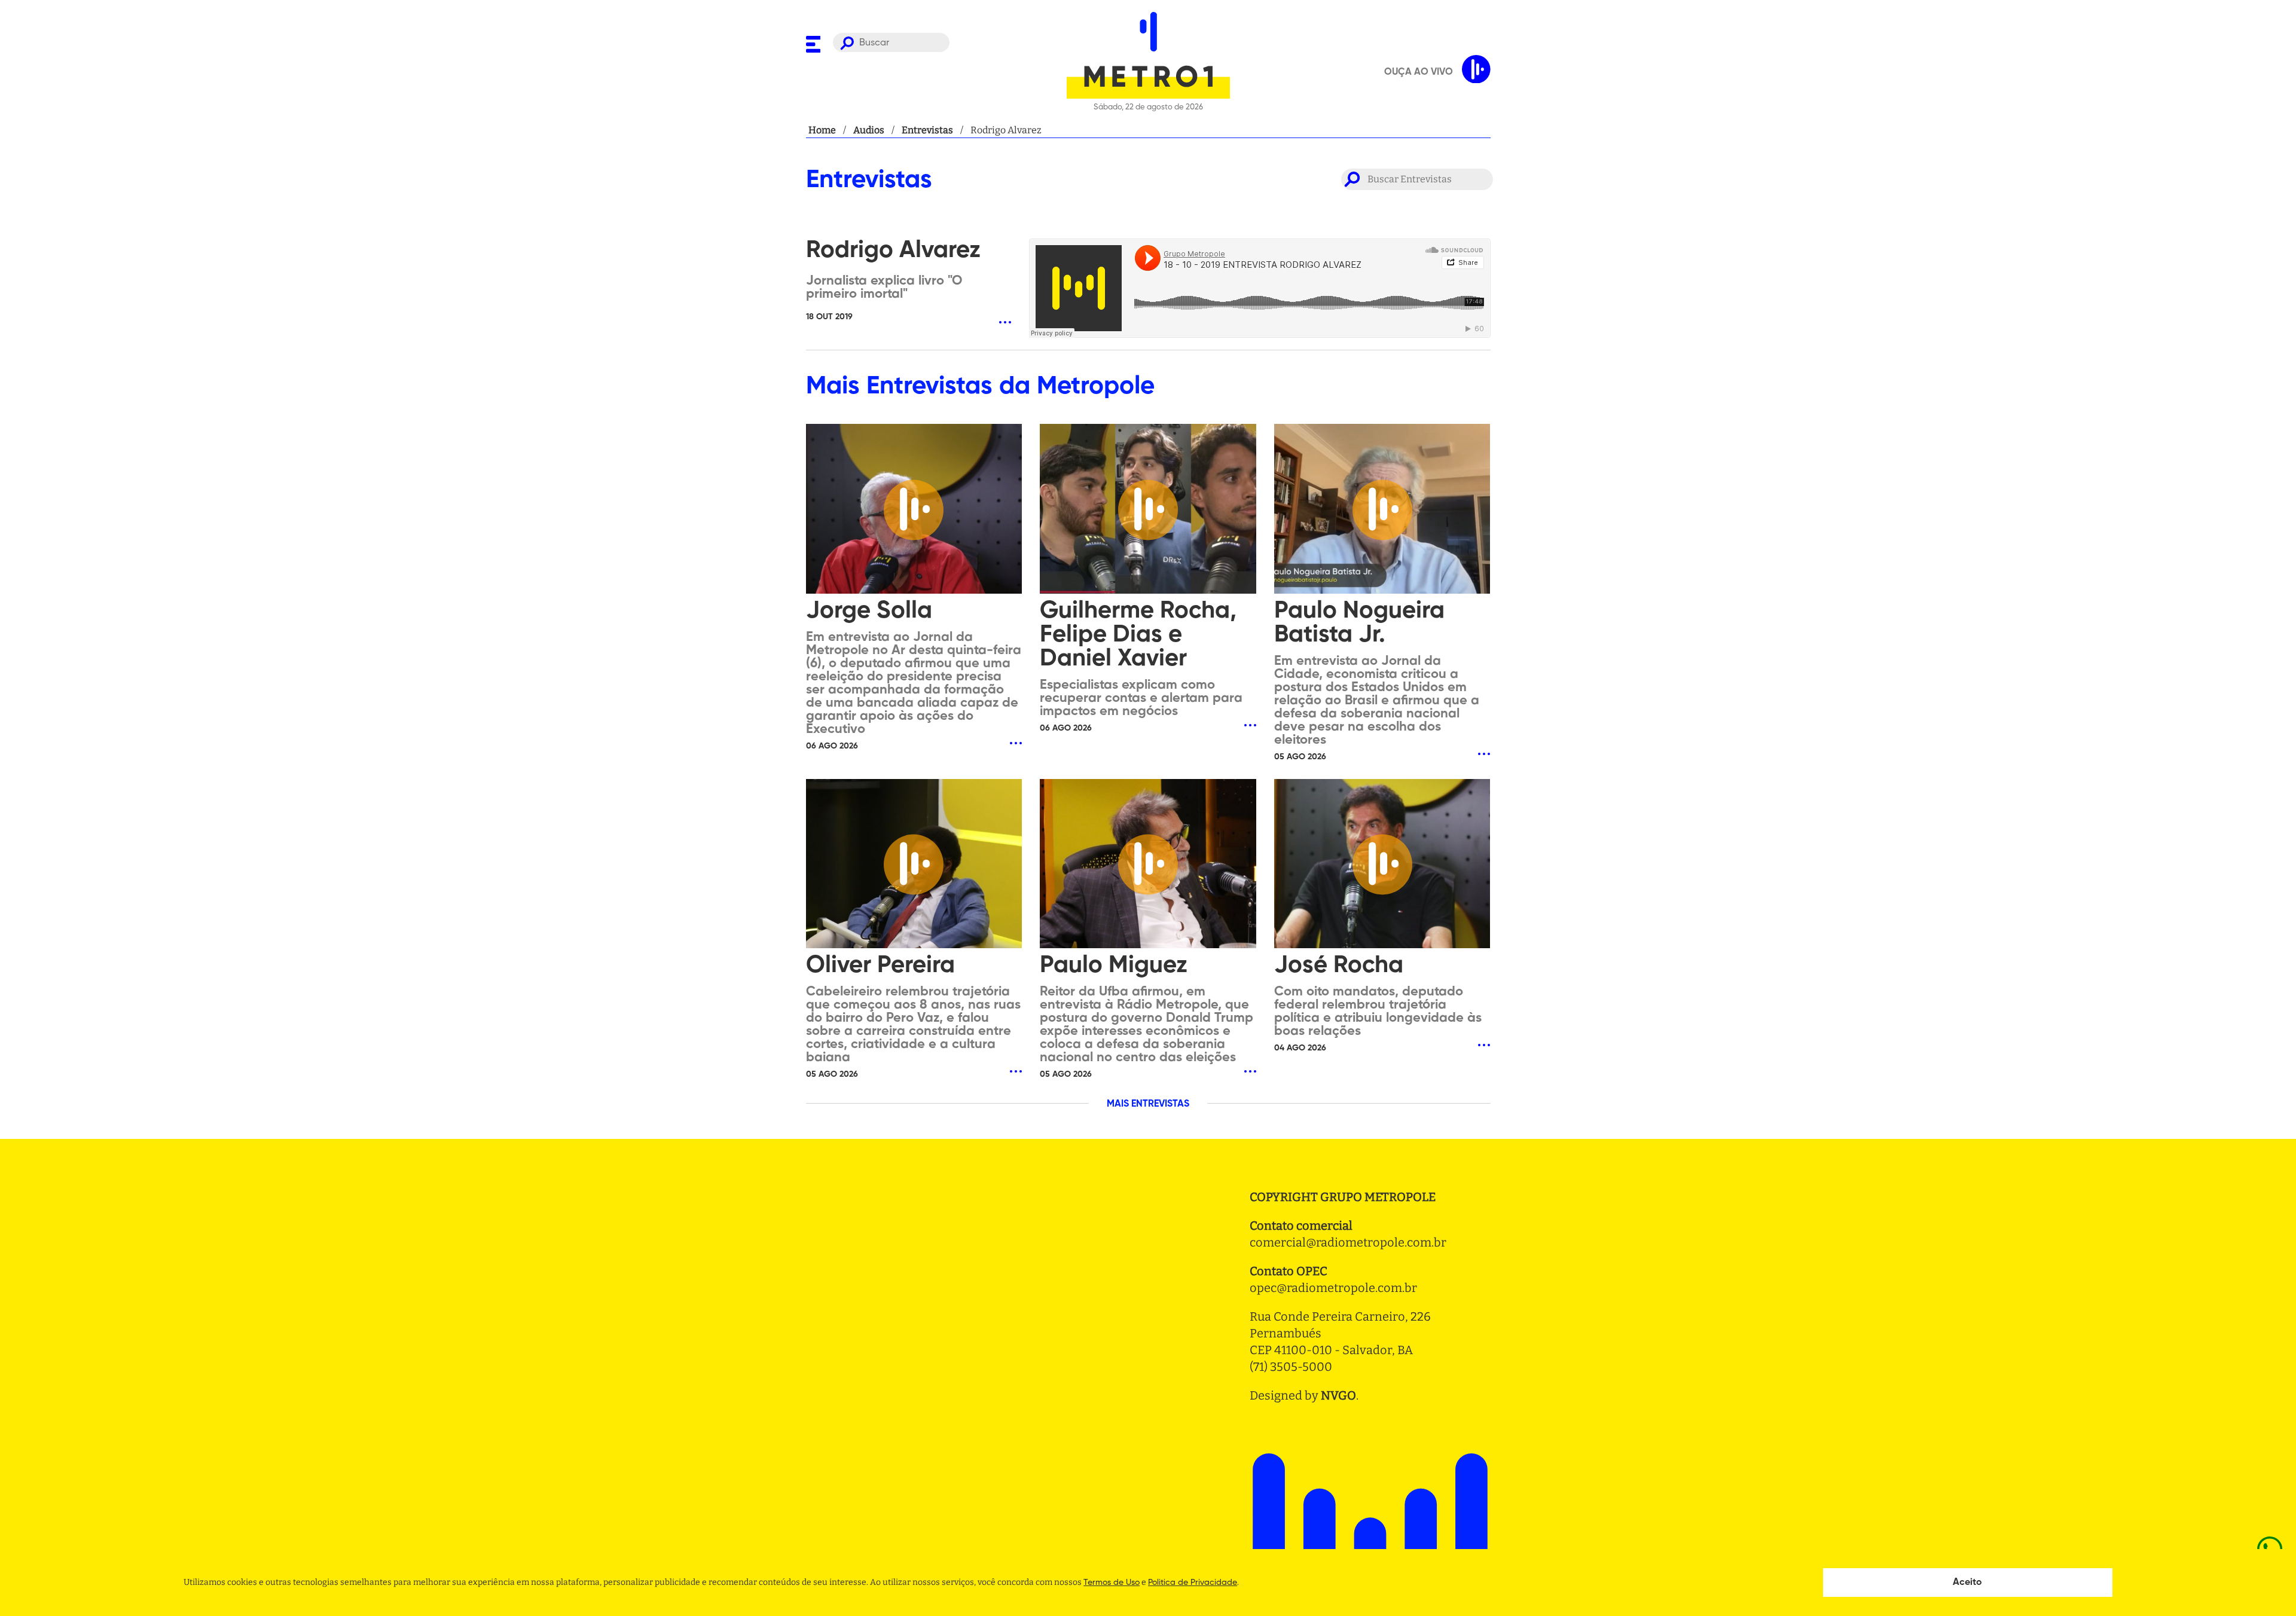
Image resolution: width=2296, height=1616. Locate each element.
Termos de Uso (1112, 1583)
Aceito (1967, 1583)
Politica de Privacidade (1193, 1583)
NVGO (1338, 1395)
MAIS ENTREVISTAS (1148, 1104)
